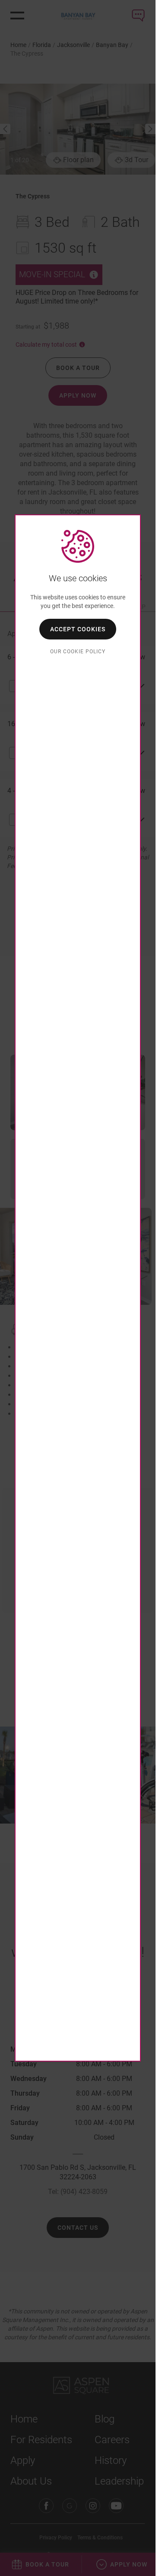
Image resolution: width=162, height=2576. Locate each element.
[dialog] (78, 1288)
